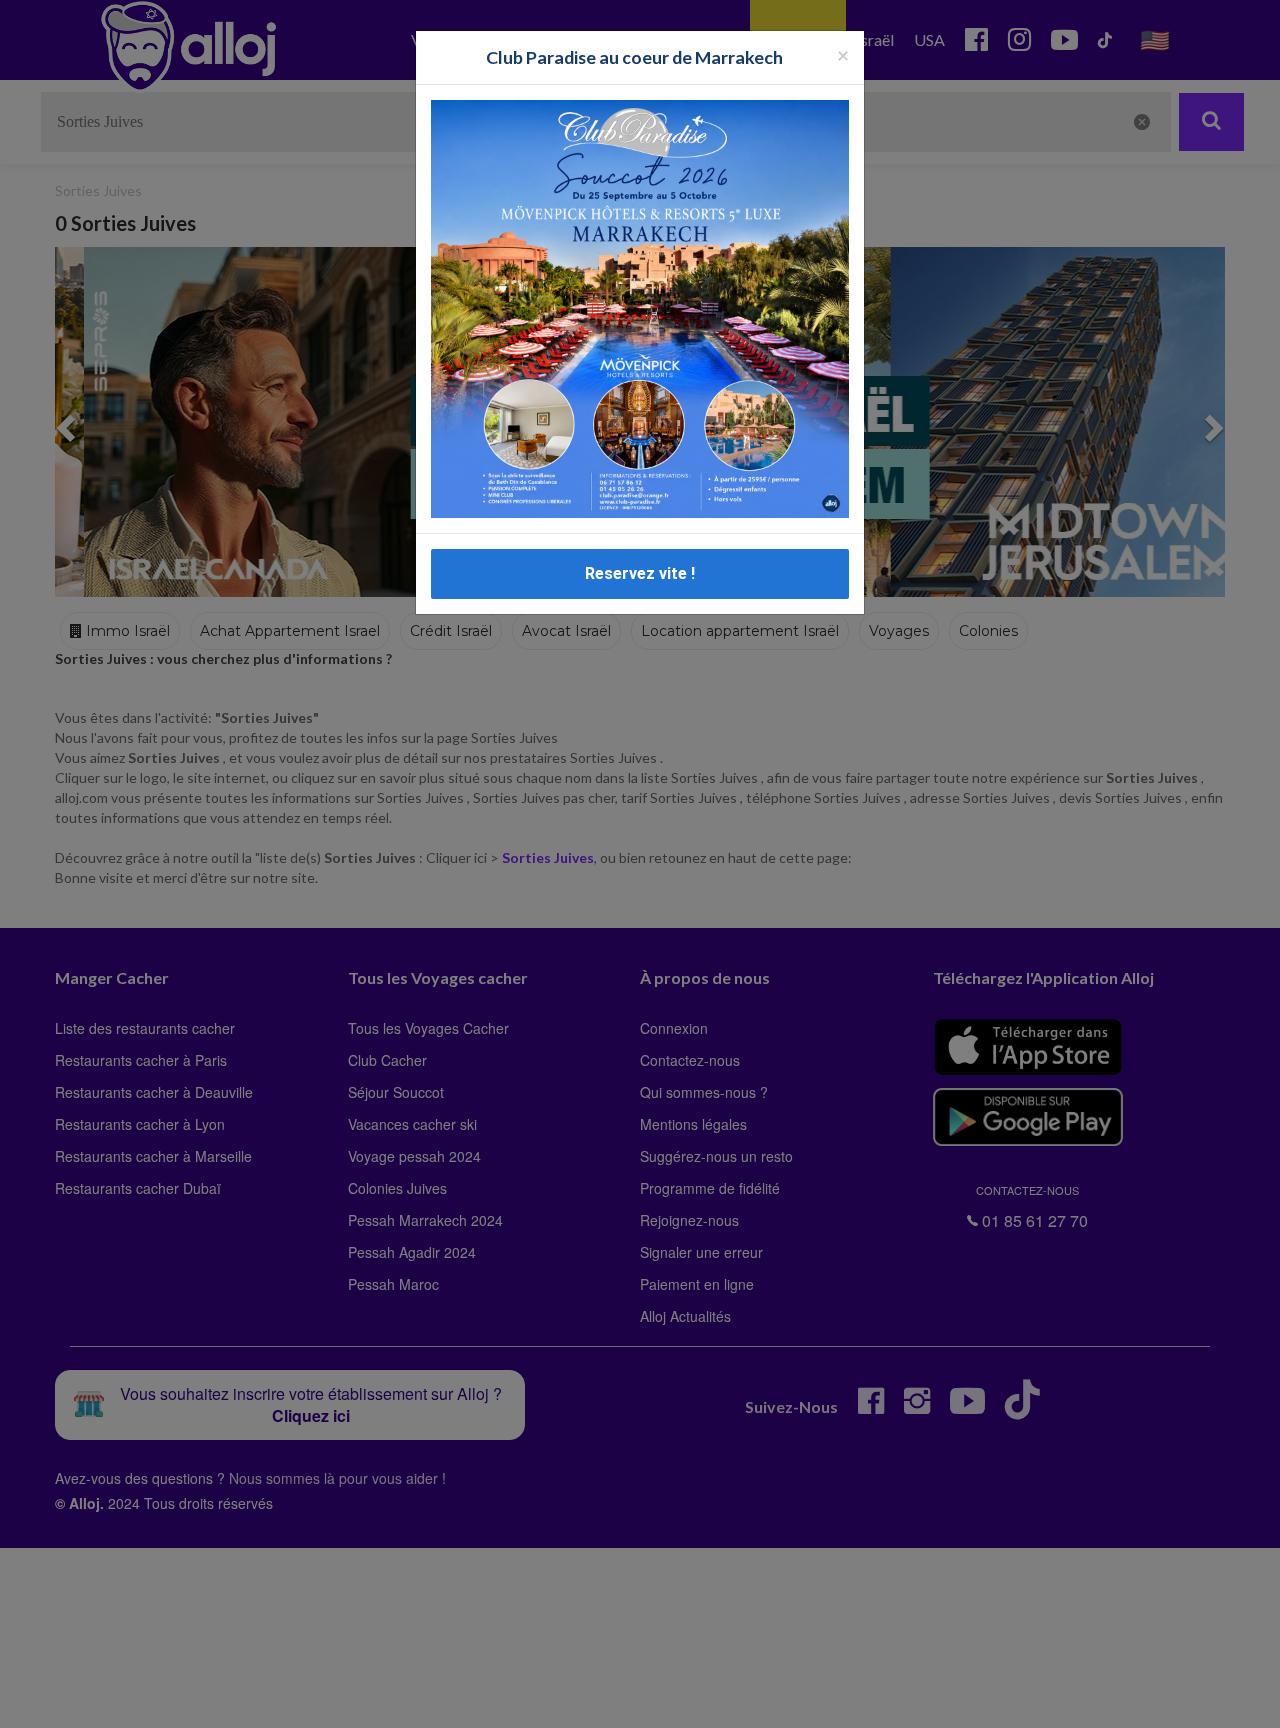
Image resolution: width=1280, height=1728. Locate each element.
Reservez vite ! (640, 573)
